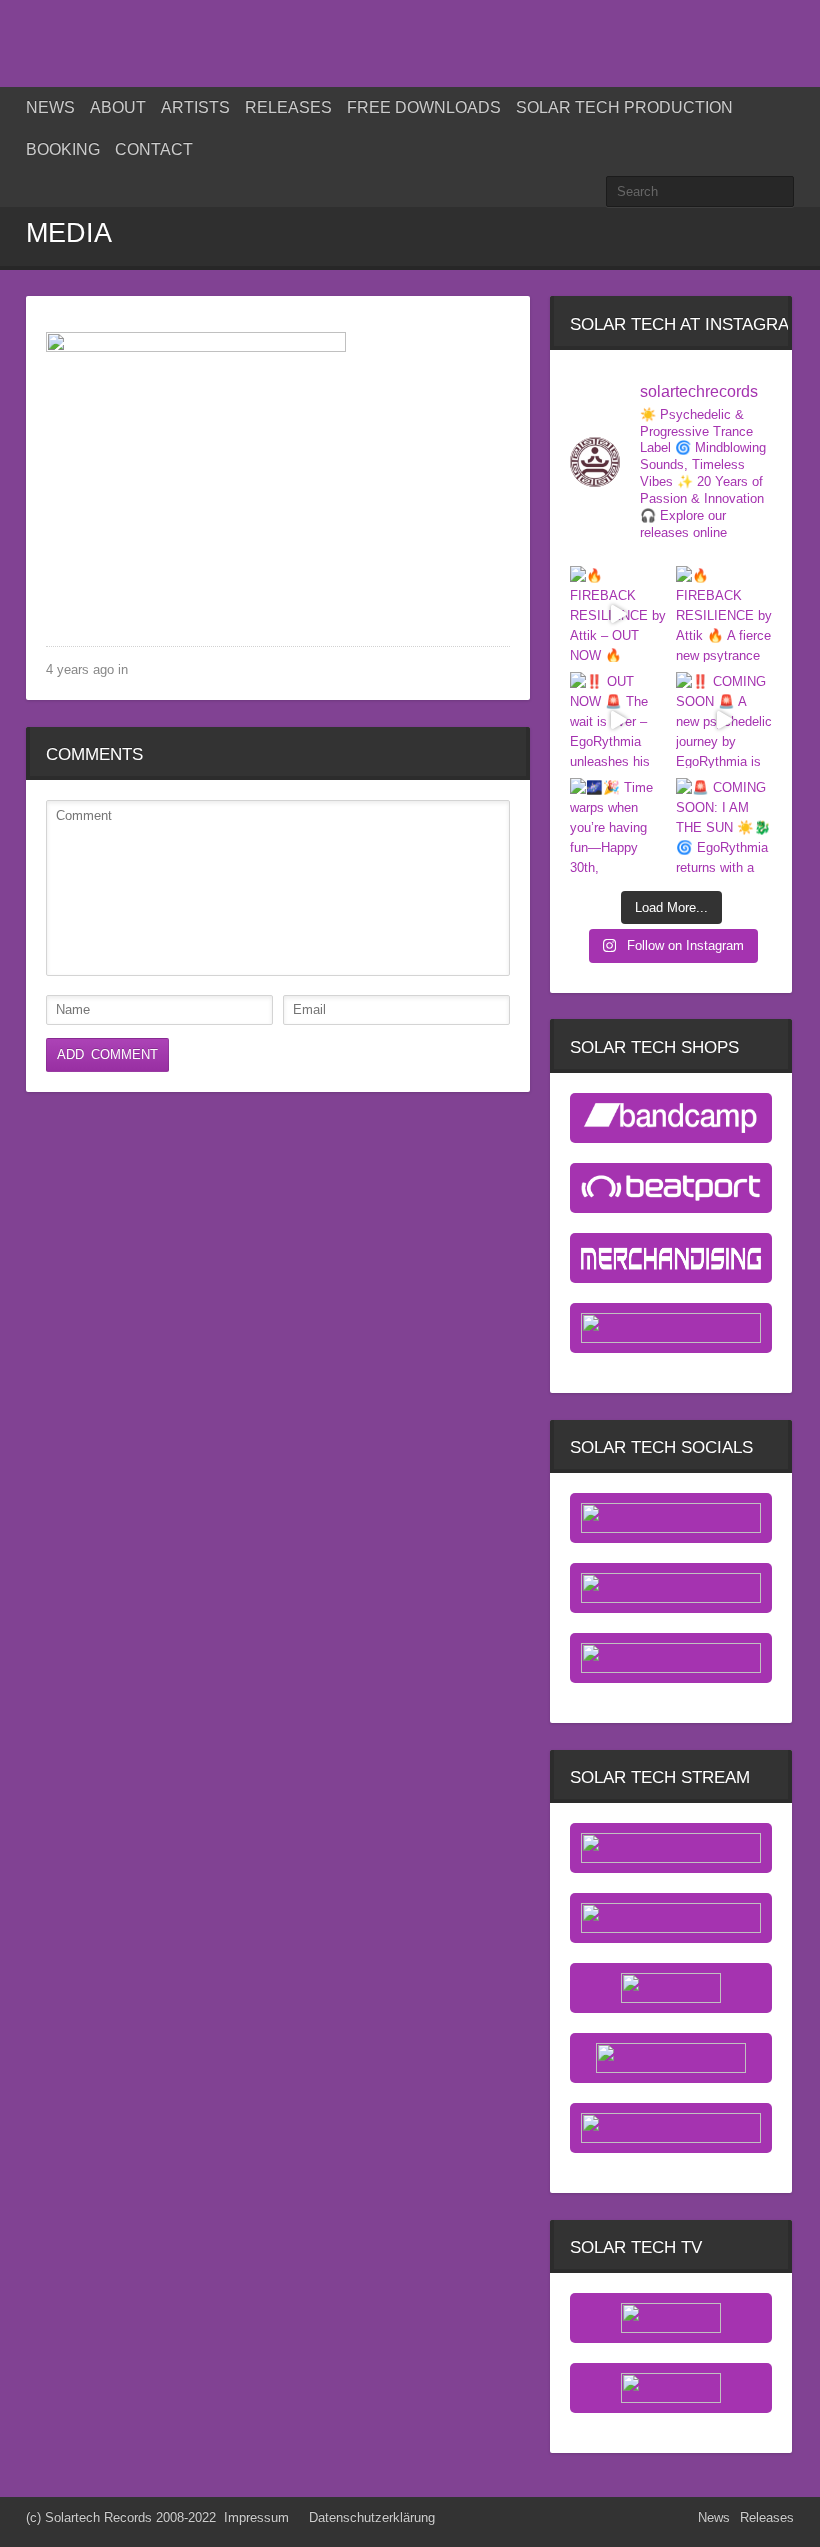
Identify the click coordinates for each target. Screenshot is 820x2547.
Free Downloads (424, 107)
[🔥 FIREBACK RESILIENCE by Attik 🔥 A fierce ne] (724, 614)
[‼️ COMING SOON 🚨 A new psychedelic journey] (724, 720)
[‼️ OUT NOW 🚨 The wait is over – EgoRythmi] (618, 720)
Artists (195, 107)
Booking (63, 149)
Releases (288, 107)
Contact (154, 149)
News (50, 107)
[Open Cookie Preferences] (44, 2522)
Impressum (256, 2517)
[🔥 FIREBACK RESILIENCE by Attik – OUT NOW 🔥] (618, 614)
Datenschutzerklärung (372, 2517)
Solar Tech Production (624, 107)
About (118, 107)
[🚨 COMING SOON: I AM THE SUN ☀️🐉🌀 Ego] (724, 826)
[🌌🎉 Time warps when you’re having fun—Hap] (618, 826)
